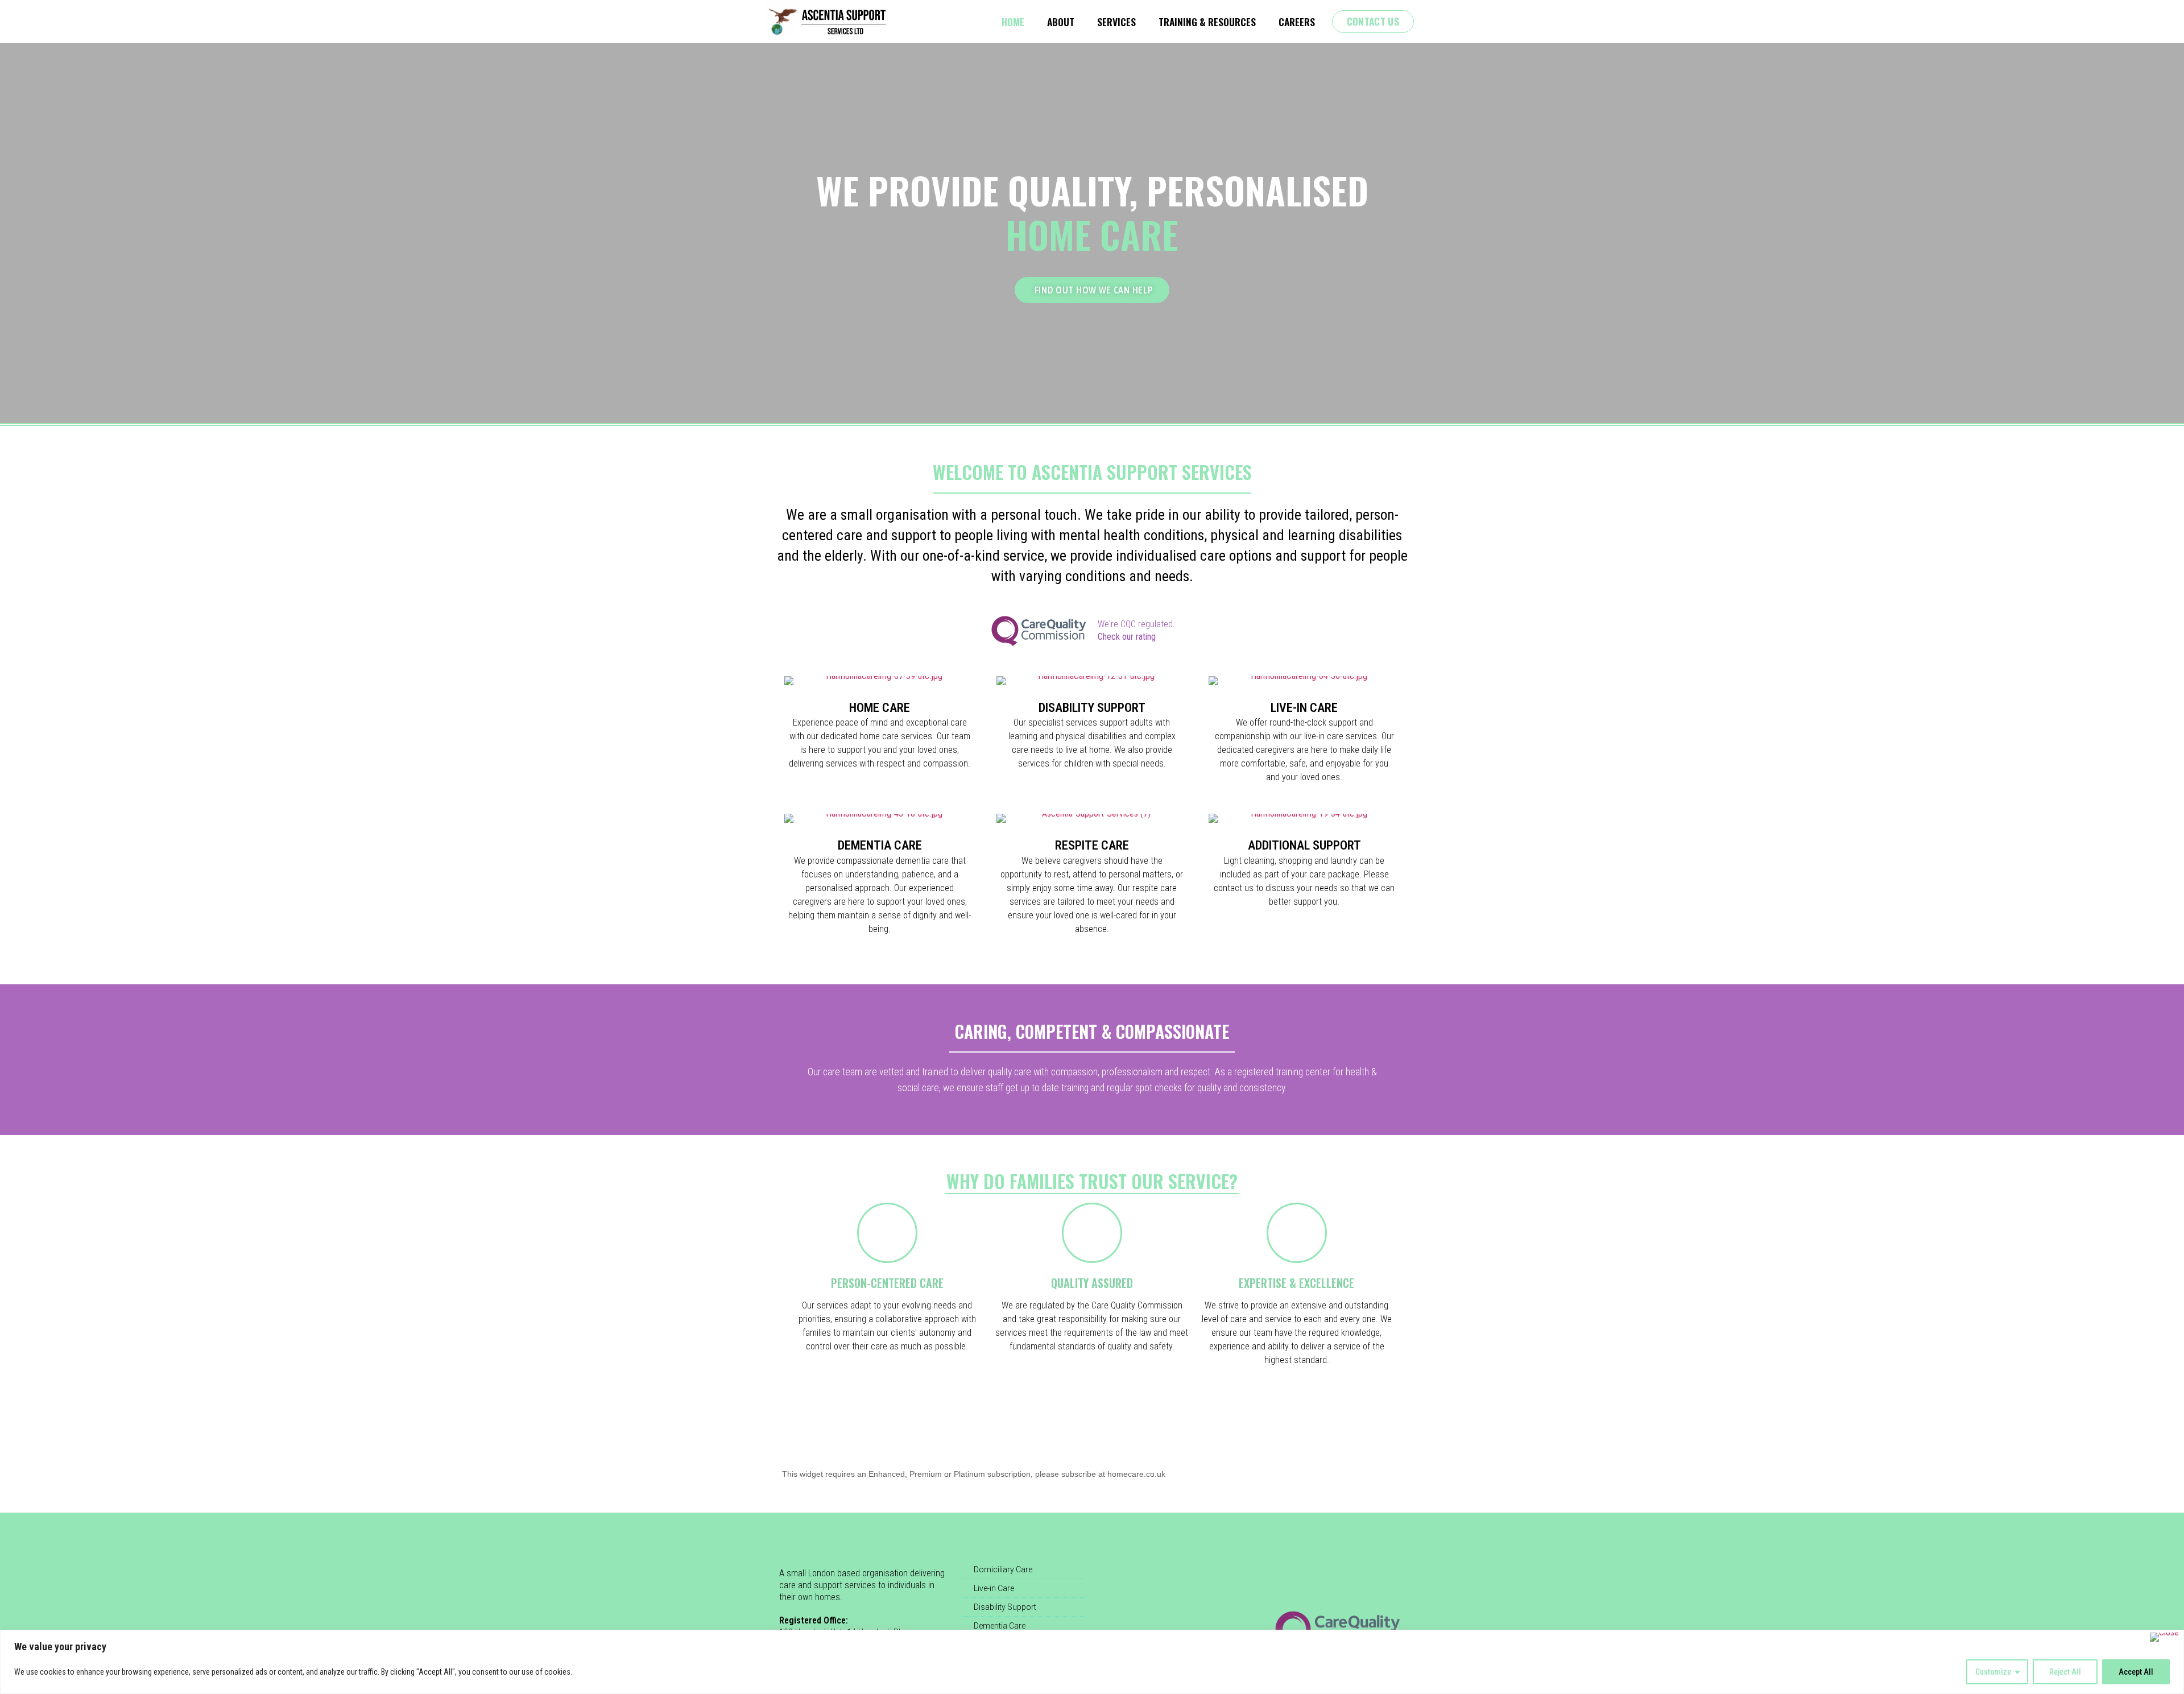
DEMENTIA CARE (880, 845)
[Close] (2164, 1637)
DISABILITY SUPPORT (1092, 708)
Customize (1993, 1672)
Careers (1297, 22)
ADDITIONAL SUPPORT (1304, 845)
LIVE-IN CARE (1304, 708)
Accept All (2136, 1672)
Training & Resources (1207, 22)
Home (1013, 22)
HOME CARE (880, 708)
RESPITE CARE (1092, 845)
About (1061, 22)
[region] (1092, 1662)
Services (1116, 22)
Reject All (2065, 1672)
